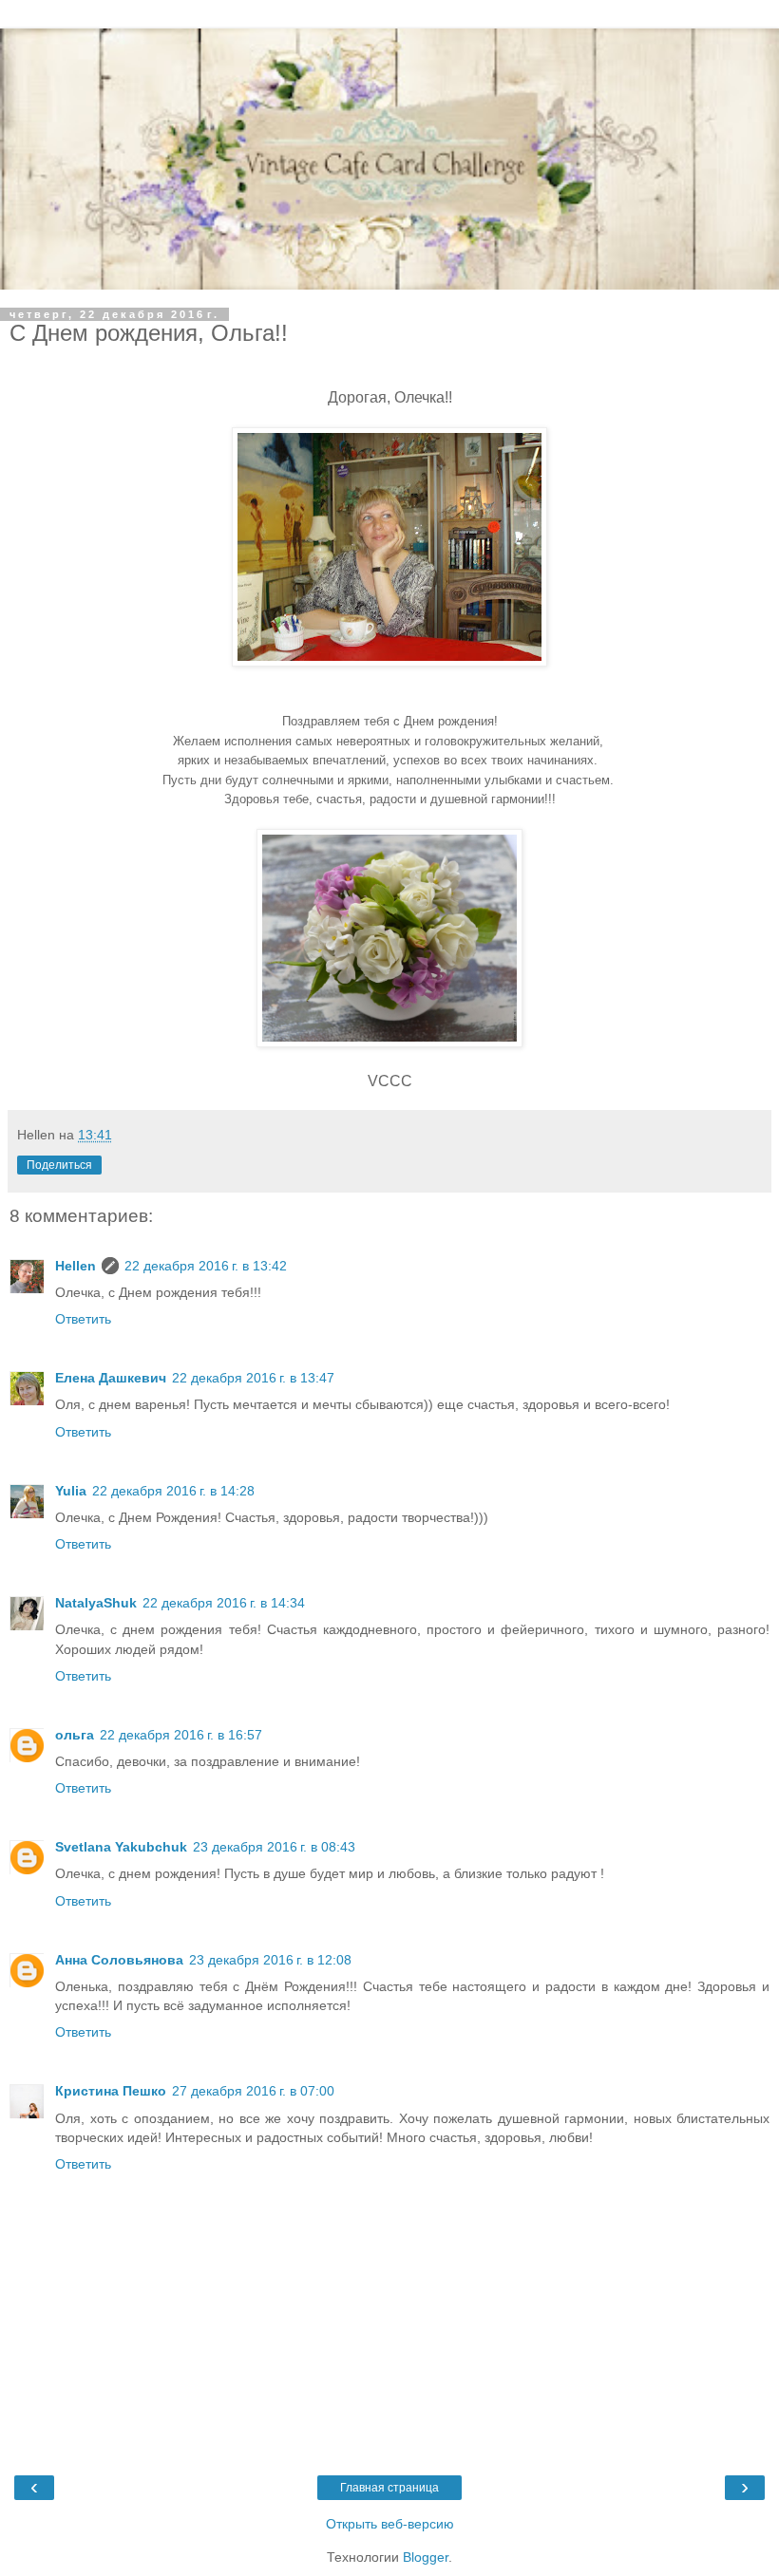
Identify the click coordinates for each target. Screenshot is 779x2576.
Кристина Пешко (111, 2091)
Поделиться (59, 1165)
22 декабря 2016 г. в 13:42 (206, 1266)
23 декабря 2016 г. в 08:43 (274, 1847)
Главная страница (389, 2488)
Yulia (71, 1491)
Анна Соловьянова (119, 1960)
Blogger (426, 2557)
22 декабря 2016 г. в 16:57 (181, 1735)
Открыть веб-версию (390, 2524)
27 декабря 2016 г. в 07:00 (253, 2091)
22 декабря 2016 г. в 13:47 (253, 1378)
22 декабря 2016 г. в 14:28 (173, 1491)
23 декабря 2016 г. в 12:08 (270, 1960)
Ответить (83, 1319)
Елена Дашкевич (111, 1378)
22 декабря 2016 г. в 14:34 (224, 1603)
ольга (75, 1735)
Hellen (76, 1266)
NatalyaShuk (96, 1603)
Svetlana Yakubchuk (121, 1847)
